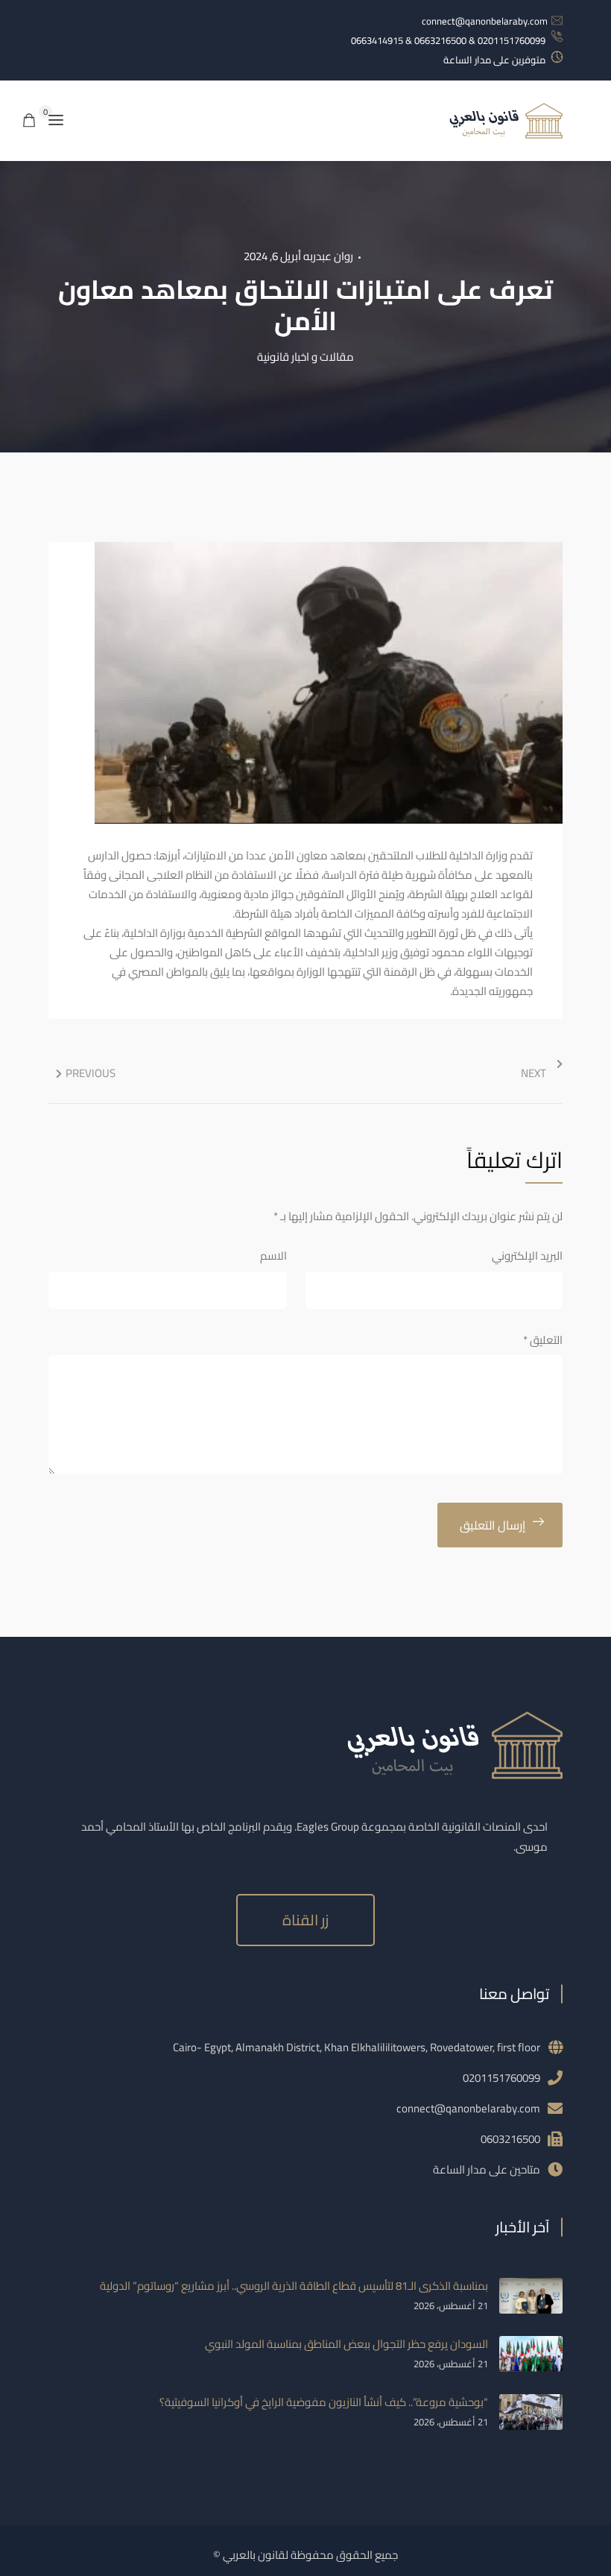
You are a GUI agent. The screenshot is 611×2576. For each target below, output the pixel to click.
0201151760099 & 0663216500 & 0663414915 (448, 40)
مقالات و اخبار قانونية (305, 357)
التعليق (543, 1340)
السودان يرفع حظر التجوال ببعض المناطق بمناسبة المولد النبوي (346, 2344)
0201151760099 (501, 2078)
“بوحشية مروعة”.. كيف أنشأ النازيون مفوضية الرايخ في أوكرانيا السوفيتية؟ (324, 2402)
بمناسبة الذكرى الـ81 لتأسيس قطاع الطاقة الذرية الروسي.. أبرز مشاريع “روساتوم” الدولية (294, 2286)
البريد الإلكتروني (527, 1256)
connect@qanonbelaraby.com (485, 21)
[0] (29, 121)
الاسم (273, 1256)
